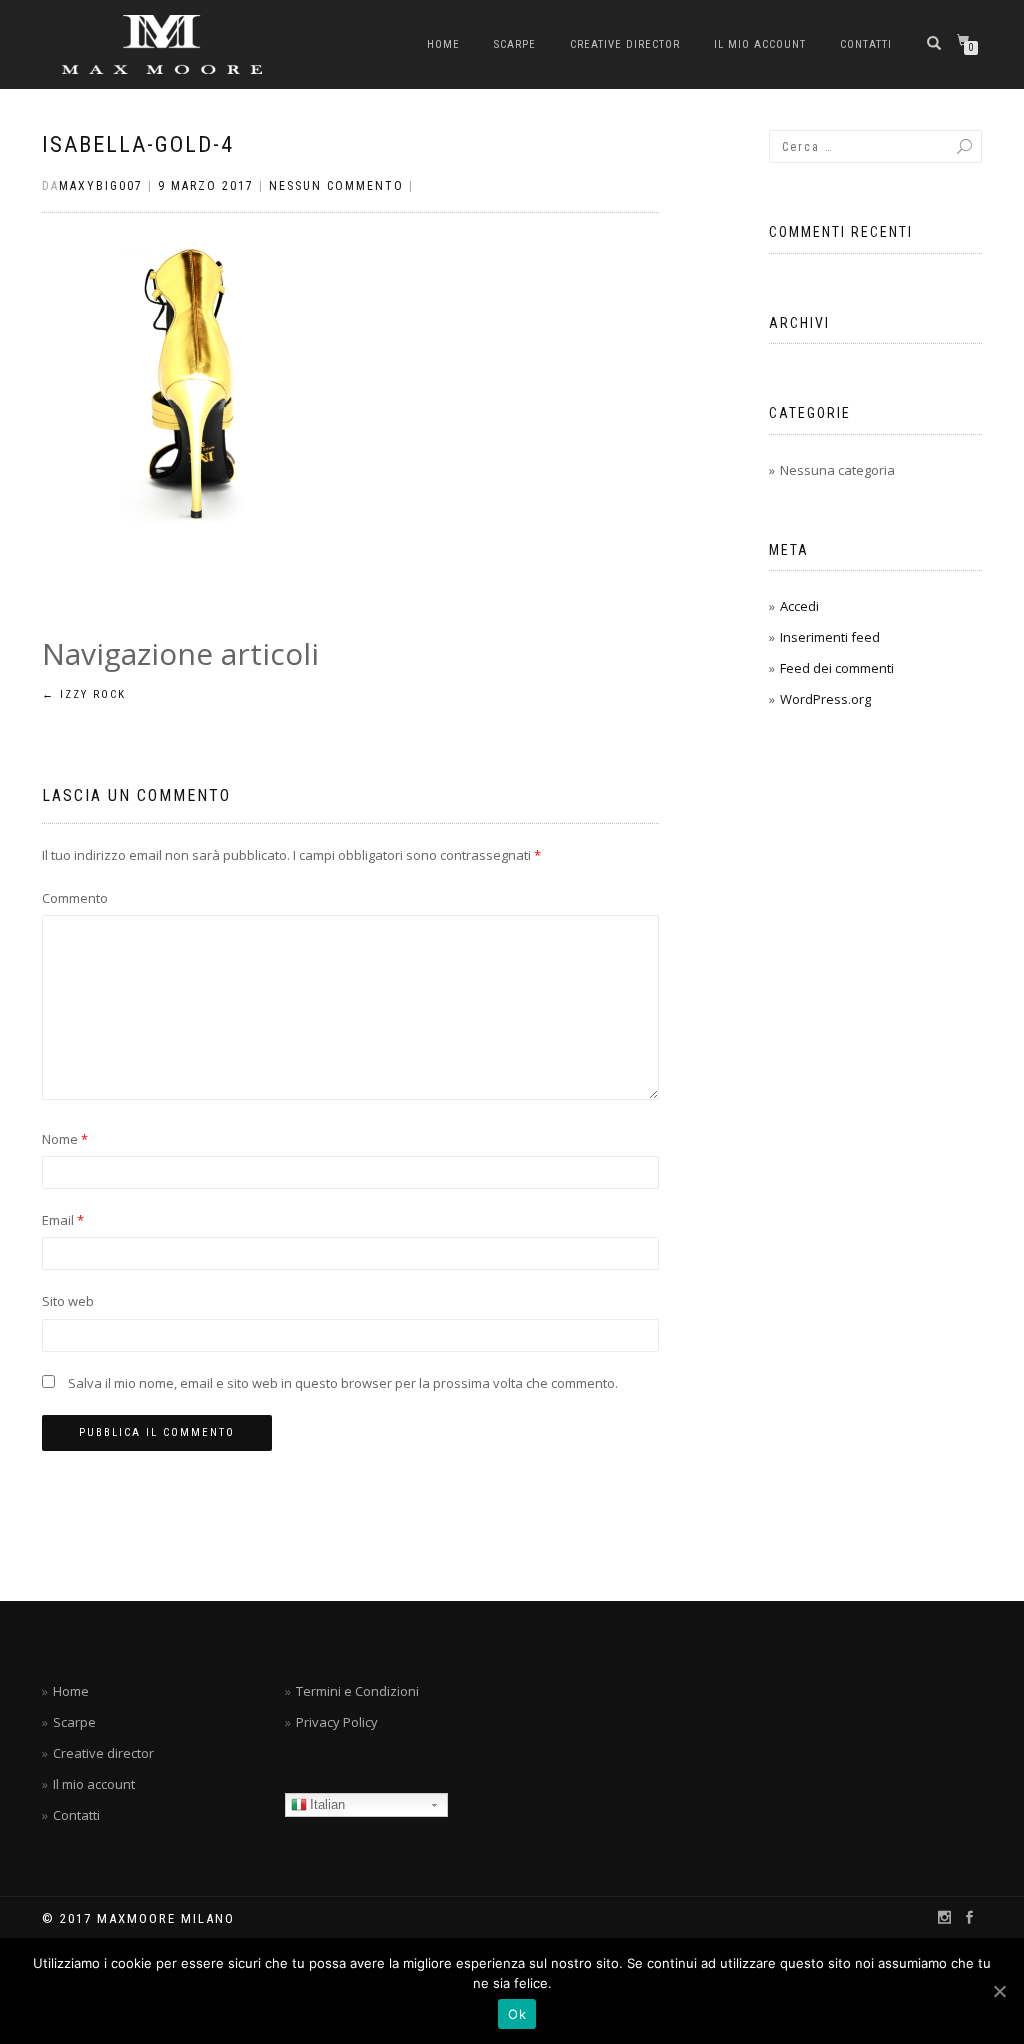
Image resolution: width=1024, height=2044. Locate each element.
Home (443, 44)
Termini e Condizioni (357, 1691)
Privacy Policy (337, 1722)
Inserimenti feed (830, 637)
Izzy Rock (84, 694)
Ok (517, 2014)
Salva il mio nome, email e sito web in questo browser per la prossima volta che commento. (343, 1383)
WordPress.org (825, 699)
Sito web (68, 1301)
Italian (327, 1804)
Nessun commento (336, 186)
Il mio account (760, 44)
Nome (65, 1139)
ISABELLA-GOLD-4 (138, 144)
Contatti (866, 44)
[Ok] (999, 1991)
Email (63, 1220)
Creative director (625, 44)
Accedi (799, 606)
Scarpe (515, 44)
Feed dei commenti (837, 668)
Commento (75, 898)
